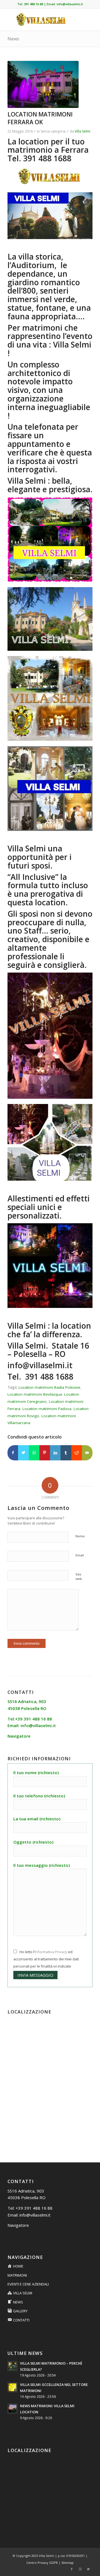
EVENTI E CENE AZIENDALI (28, 2284)
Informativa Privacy (51, 1952)
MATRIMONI (17, 2275)
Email (80, 1555)
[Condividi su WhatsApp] (34, 1453)
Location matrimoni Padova (47, 1409)
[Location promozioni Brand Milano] (43, 85)
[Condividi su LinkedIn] (55, 1453)
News (13, 39)
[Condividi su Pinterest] (45, 1453)
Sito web (79, 1577)
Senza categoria (53, 131)
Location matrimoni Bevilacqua (35, 1394)
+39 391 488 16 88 (34, 2208)
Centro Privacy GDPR (42, 2563)
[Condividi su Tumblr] (66, 1453)
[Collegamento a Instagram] (80, 2569)
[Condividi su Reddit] (77, 1453)
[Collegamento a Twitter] (88, 2569)
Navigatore (18, 2225)
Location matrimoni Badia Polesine (49, 1387)
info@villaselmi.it (70, 4)
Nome (80, 1536)
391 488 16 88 (33, 4)
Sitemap (67, 2563)
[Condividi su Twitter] (23, 1453)
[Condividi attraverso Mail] (87, 1453)
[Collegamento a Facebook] (72, 2569)
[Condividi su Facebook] (13, 1453)
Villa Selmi (82, 131)
